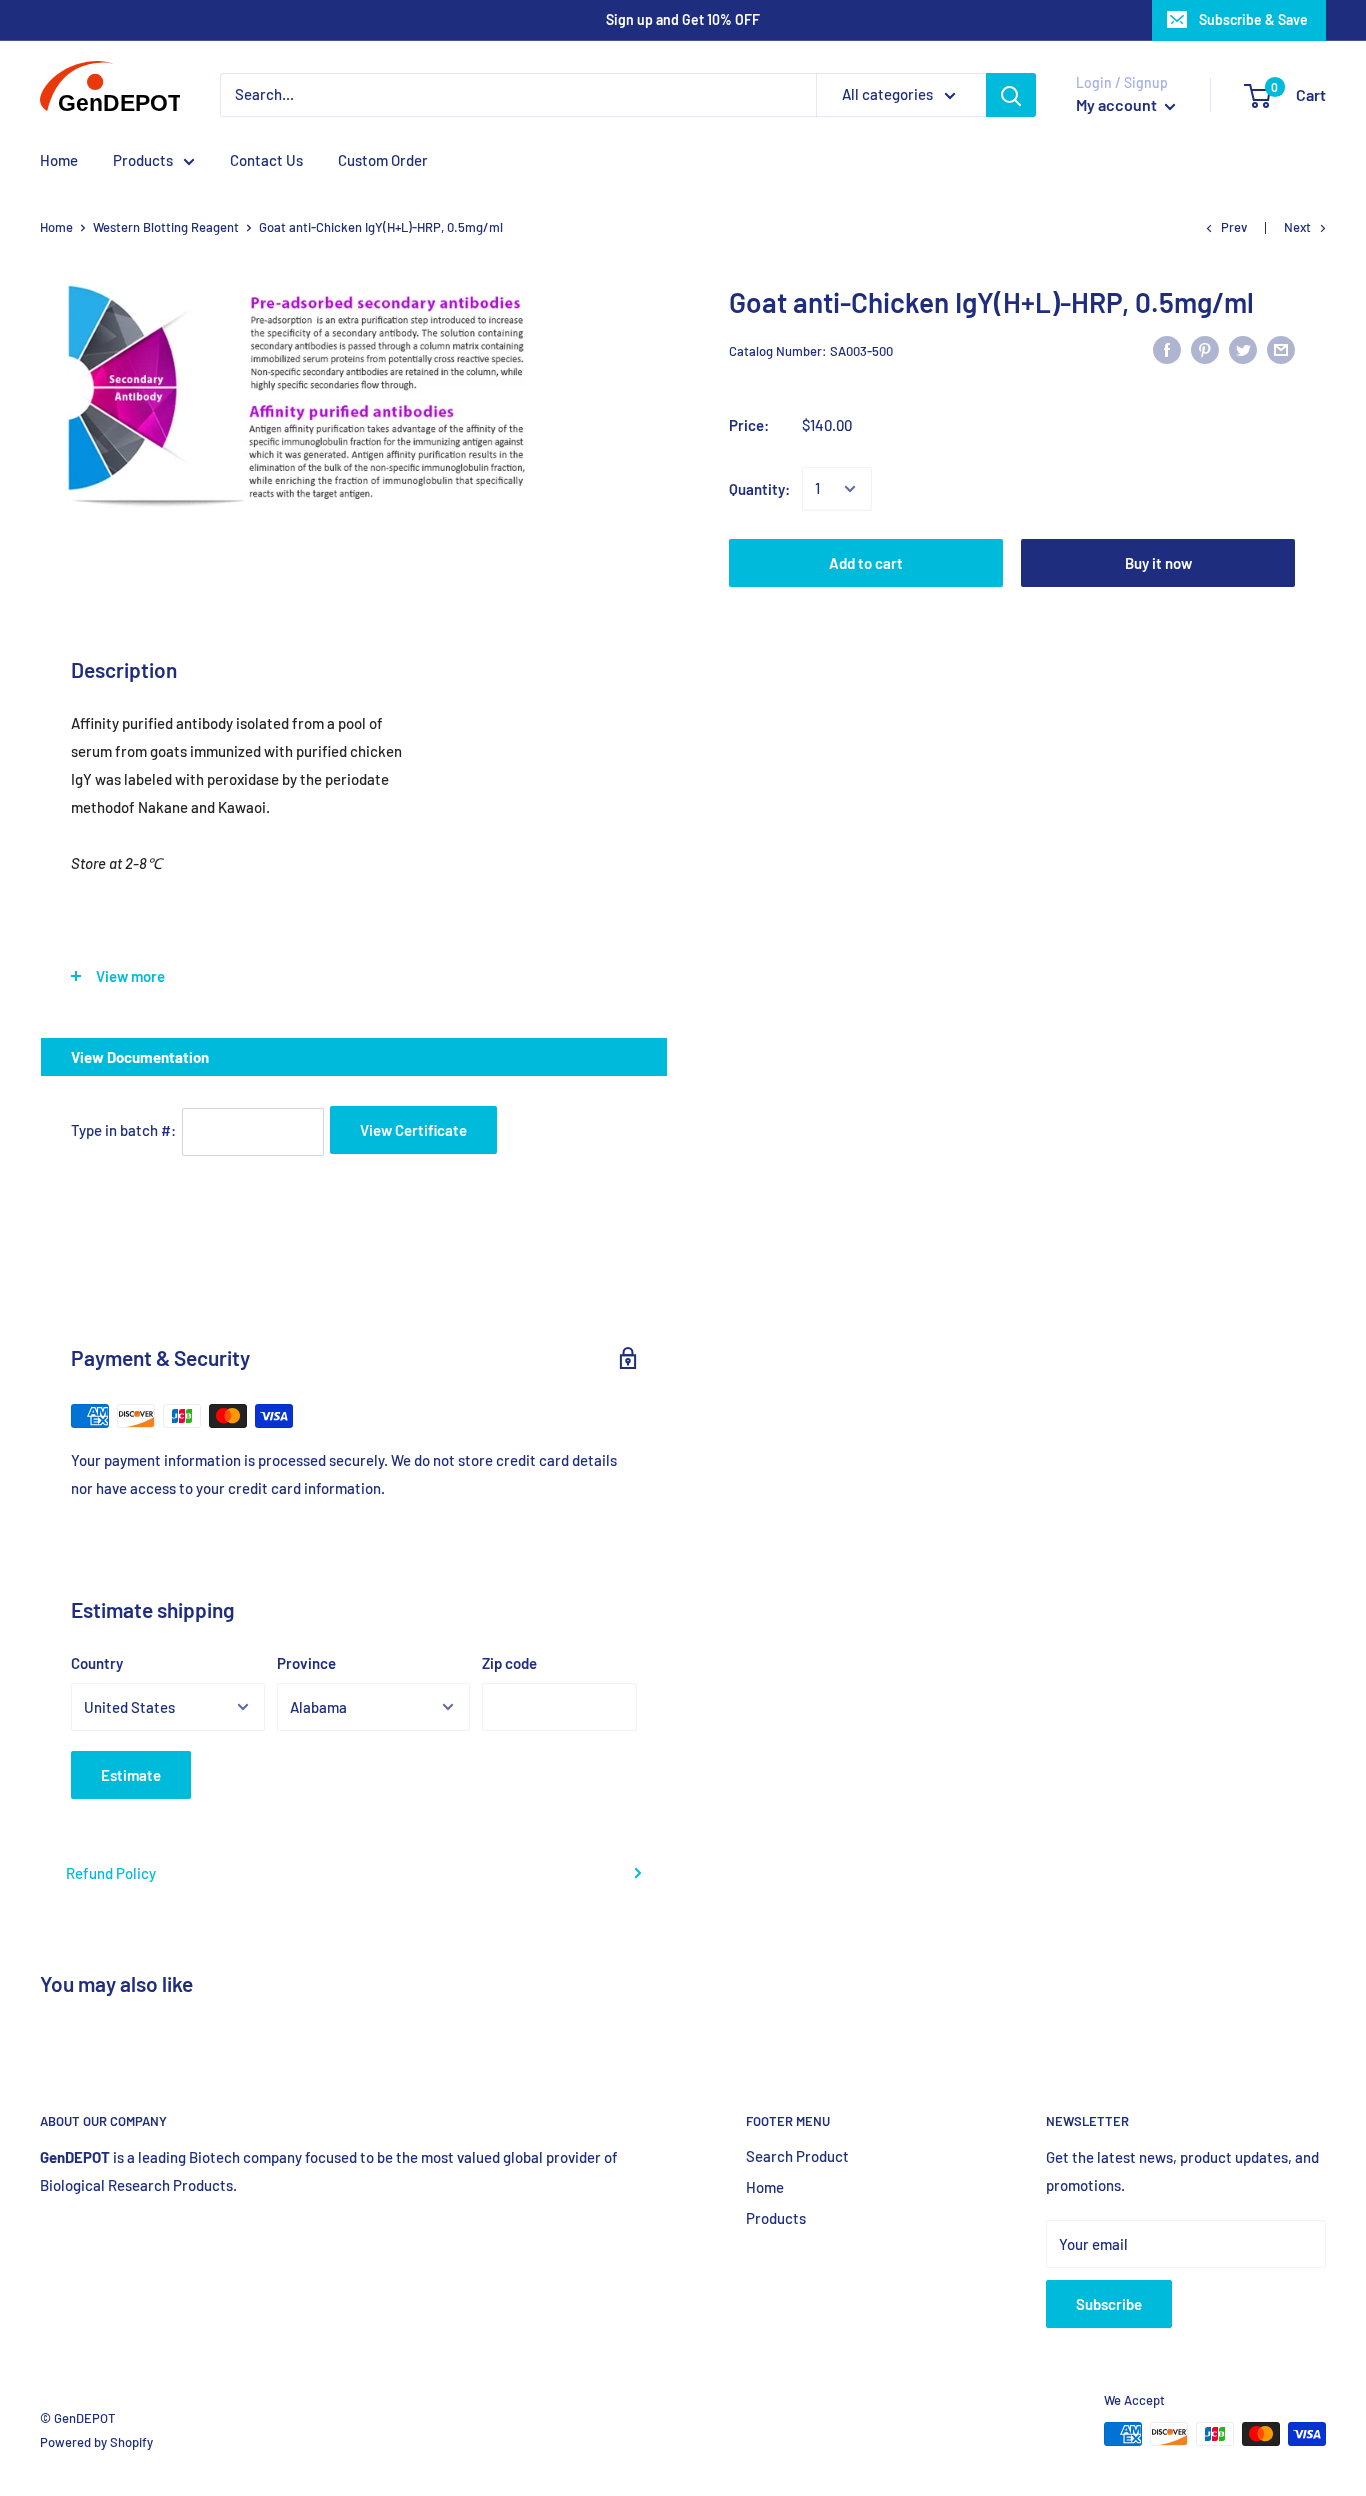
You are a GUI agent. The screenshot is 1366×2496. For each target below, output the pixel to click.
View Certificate (413, 1130)
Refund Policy (111, 1873)
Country (97, 1663)
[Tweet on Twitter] (1243, 348)
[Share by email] (1281, 348)
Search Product (797, 2156)
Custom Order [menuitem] (383, 160)
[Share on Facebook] (1167, 348)
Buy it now (1158, 563)
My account (1118, 104)
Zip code (509, 1663)
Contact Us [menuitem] (266, 160)
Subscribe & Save (1253, 19)
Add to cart (866, 563)
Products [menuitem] (143, 160)
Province (306, 1663)
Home (56, 227)
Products (776, 2218)
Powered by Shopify (96, 2442)
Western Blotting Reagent (166, 227)
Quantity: (759, 489)
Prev (1234, 227)
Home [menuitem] (59, 160)
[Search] (1011, 95)
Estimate (131, 1775)
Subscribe (1109, 2304)
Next (1297, 227)
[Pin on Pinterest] (1205, 348)
